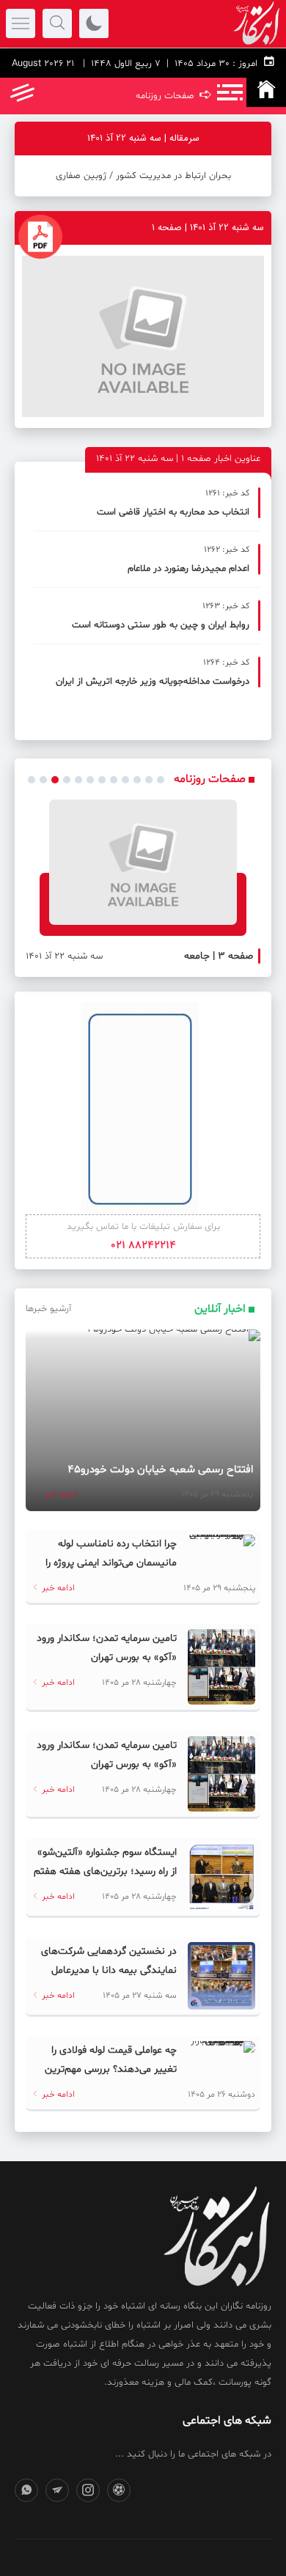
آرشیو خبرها (48, 1309)
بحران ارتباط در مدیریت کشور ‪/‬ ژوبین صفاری (143, 176)
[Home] (266, 92)
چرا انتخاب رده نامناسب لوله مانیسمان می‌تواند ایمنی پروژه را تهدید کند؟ (111, 1563)
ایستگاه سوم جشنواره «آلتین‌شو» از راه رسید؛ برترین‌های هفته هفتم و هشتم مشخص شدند (105, 1871)
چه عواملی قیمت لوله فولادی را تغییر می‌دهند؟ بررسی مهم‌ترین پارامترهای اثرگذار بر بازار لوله (111, 2069)
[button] (32, 780)
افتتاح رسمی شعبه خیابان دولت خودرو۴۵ (160, 1470)
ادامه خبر (59, 1494)
